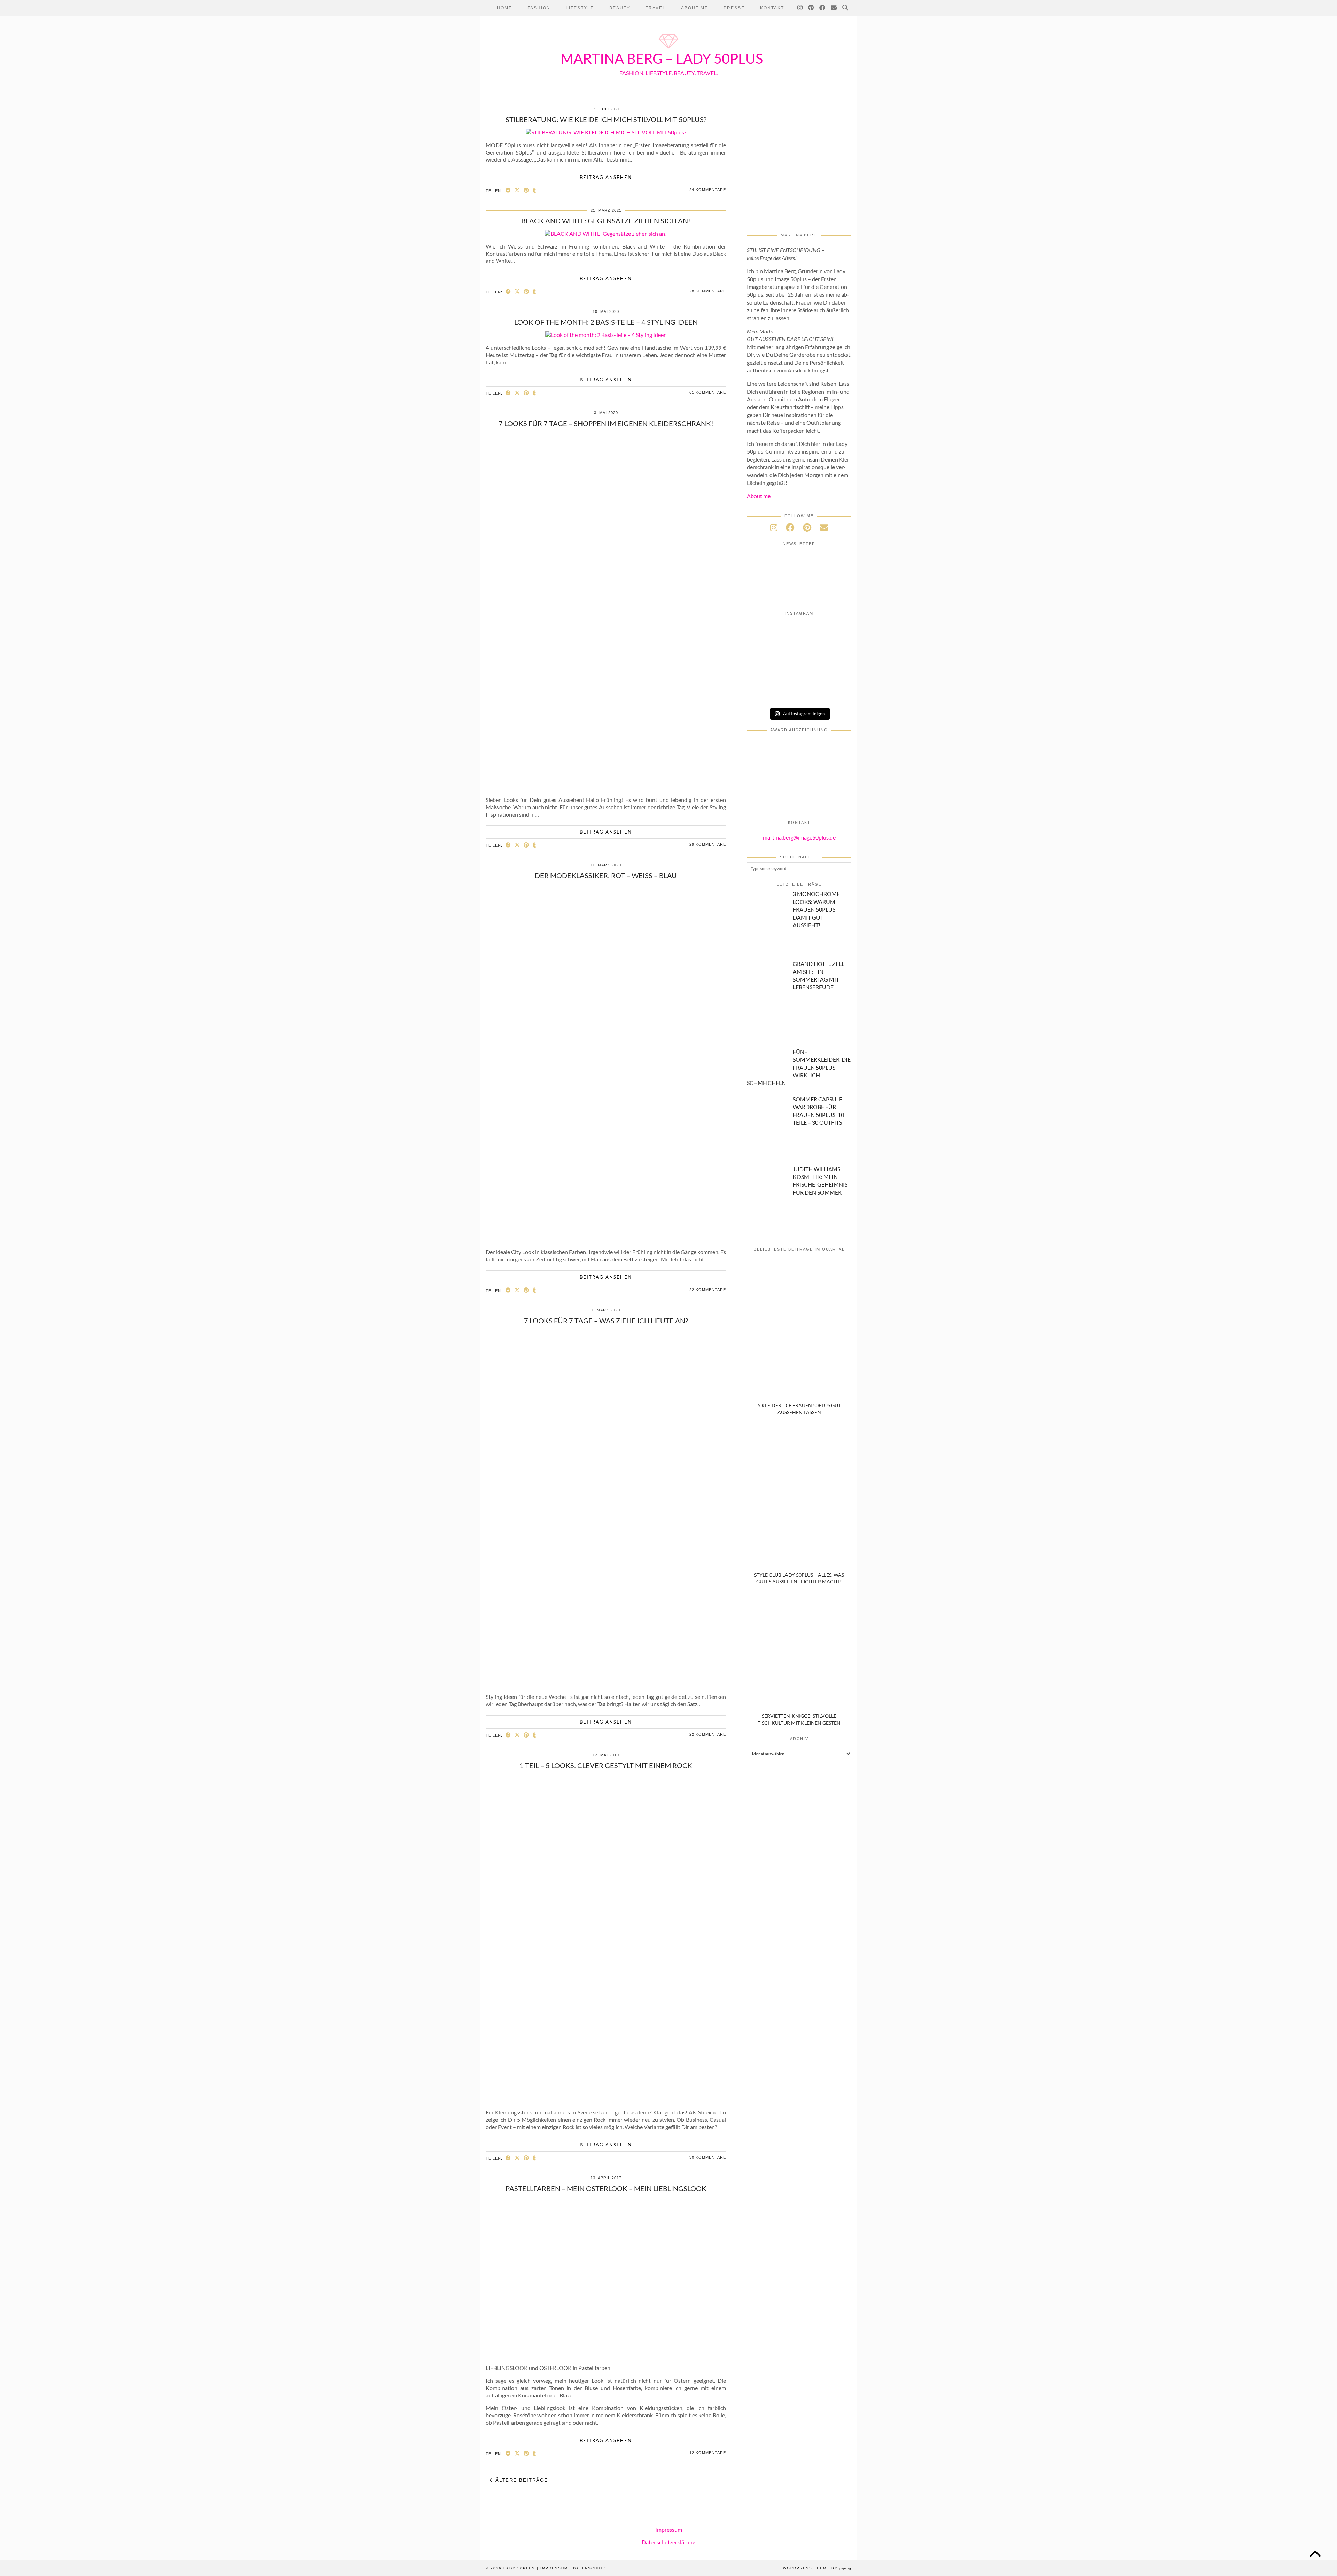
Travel (656, 8)
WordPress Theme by (817, 2568)
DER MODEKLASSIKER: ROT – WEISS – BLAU (606, 875)
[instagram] (774, 527)
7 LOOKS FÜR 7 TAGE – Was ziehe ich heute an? (606, 1321)
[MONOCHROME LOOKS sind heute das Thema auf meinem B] (764, 652)
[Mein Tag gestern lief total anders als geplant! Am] (834, 652)
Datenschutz (590, 2568)
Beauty (620, 8)
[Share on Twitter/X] (517, 190)
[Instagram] (800, 8)
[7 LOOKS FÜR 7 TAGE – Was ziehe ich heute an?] (606, 1684)
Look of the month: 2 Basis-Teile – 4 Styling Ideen (606, 322)
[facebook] (790, 527)
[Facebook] (823, 8)
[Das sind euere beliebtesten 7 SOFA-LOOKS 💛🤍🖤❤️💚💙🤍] (764, 633)
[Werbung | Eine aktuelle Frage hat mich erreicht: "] (834, 692)
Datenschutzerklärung (668, 2542)
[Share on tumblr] (534, 190)
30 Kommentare (708, 2157)
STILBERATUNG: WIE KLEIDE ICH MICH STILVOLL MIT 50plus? (606, 119)
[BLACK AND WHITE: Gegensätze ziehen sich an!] (606, 233)
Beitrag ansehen (606, 177)
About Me (695, 8)
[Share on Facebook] (508, 190)
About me (759, 496)
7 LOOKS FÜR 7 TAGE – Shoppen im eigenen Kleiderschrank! (606, 423)
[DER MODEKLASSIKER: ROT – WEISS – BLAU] (606, 1239)
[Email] (834, 8)
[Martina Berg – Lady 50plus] (668, 49)
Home (505, 8)
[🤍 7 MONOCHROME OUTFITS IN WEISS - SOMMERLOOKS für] (799, 692)
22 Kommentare (708, 1290)
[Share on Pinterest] (526, 190)
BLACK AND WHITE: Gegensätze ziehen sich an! (606, 221)
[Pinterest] (811, 8)
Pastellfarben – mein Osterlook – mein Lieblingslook (606, 2188)
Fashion (539, 8)
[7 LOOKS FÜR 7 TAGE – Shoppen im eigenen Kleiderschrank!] (606, 787)
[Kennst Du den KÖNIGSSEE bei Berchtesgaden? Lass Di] (764, 692)
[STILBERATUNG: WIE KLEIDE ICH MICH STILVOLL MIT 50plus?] (606, 132)
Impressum (669, 2530)
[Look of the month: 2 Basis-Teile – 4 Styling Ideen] (606, 335)
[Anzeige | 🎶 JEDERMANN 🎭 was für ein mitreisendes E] (799, 633)
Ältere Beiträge (521, 2480)
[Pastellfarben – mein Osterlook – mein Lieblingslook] (606, 2355)
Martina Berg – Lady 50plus (662, 58)
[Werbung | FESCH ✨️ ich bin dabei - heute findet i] (799, 652)
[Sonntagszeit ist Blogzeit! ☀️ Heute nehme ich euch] (834, 673)
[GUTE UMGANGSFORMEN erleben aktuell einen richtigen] (799, 673)
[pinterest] (807, 527)
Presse (734, 8)
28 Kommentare (708, 291)
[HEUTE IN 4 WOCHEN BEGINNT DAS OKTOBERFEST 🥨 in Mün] (764, 673)
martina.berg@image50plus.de (799, 837)
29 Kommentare (708, 844)
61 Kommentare (708, 392)
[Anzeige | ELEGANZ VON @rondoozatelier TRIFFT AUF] (834, 633)
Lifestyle (580, 8)
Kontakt (772, 8)
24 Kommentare (708, 190)
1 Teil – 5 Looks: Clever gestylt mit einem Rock (606, 1765)
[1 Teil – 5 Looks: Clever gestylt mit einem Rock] (606, 2099)
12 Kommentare (708, 2453)
